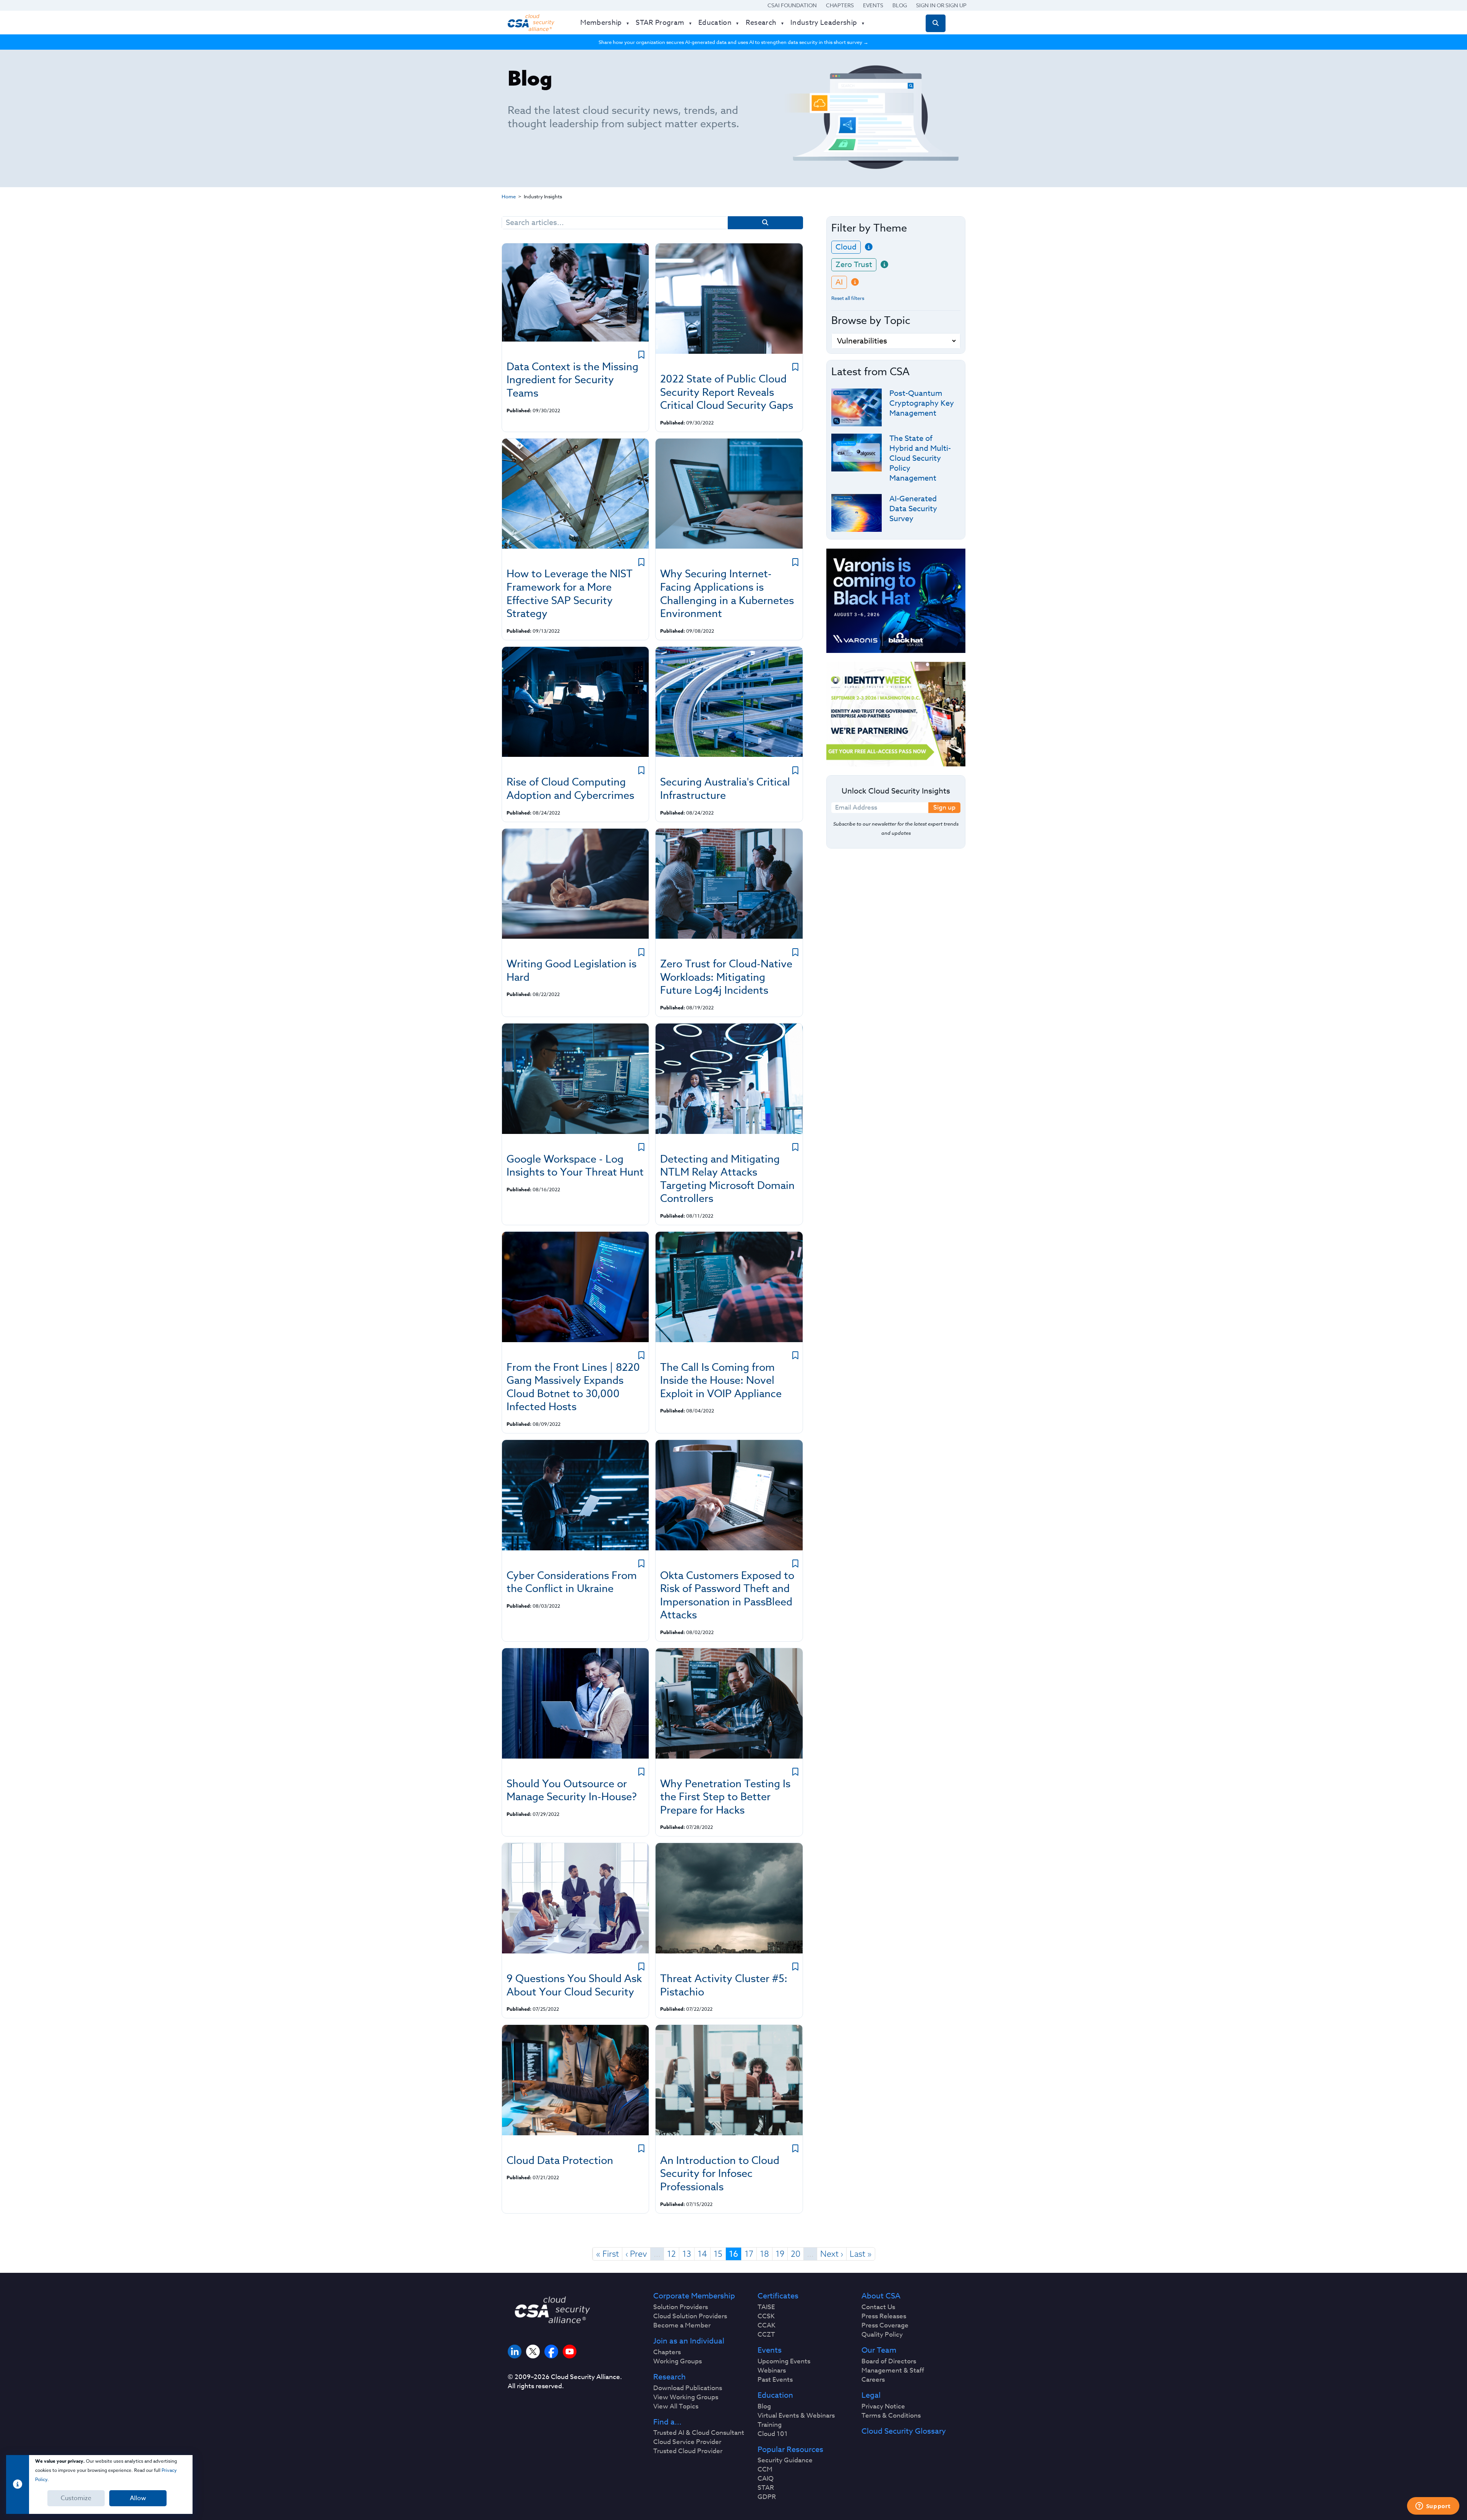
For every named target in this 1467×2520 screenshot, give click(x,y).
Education (775, 2395)
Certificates (778, 2296)
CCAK (767, 2326)
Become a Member (682, 2326)
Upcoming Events (784, 2361)
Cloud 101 (773, 2434)
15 (718, 2254)
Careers (873, 2380)
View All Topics (676, 2407)
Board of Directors (889, 2361)
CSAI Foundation (792, 5)
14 (702, 2254)
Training (770, 2425)
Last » (861, 2254)
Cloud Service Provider (687, 2442)
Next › (832, 2254)
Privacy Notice (883, 2407)
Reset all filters (848, 298)
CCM (765, 2470)
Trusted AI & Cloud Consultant (699, 2433)
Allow (138, 2498)
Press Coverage (885, 2326)
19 (780, 2254)
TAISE (766, 2307)
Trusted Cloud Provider (688, 2451)
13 (687, 2254)
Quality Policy (882, 2335)
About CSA (881, 2296)
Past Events (775, 2380)
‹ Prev (636, 2254)
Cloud (846, 247)
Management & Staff (893, 2371)
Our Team (879, 2350)
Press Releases (884, 2316)
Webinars (772, 2371)
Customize (76, 2498)
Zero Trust (854, 265)
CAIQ (766, 2479)
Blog (900, 5)
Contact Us (878, 2307)
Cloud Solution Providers (690, 2316)
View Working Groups (686, 2397)
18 (764, 2254)
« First (607, 2254)
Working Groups (678, 2361)
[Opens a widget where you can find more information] (1433, 2507)
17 (749, 2254)
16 (733, 2254)
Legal (871, 2395)
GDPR (767, 2497)
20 (796, 2254)
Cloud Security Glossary (904, 2431)
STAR (766, 2488)
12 (671, 2254)
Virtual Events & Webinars (796, 2416)
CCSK (766, 2316)
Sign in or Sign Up (941, 5)
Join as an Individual (689, 2341)
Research (670, 2377)
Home (509, 196)
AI (839, 282)
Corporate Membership (694, 2296)
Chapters (840, 5)
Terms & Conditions (891, 2416)
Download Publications (688, 2388)
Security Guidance (785, 2460)
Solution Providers (681, 2307)
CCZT (766, 2335)
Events (873, 5)
